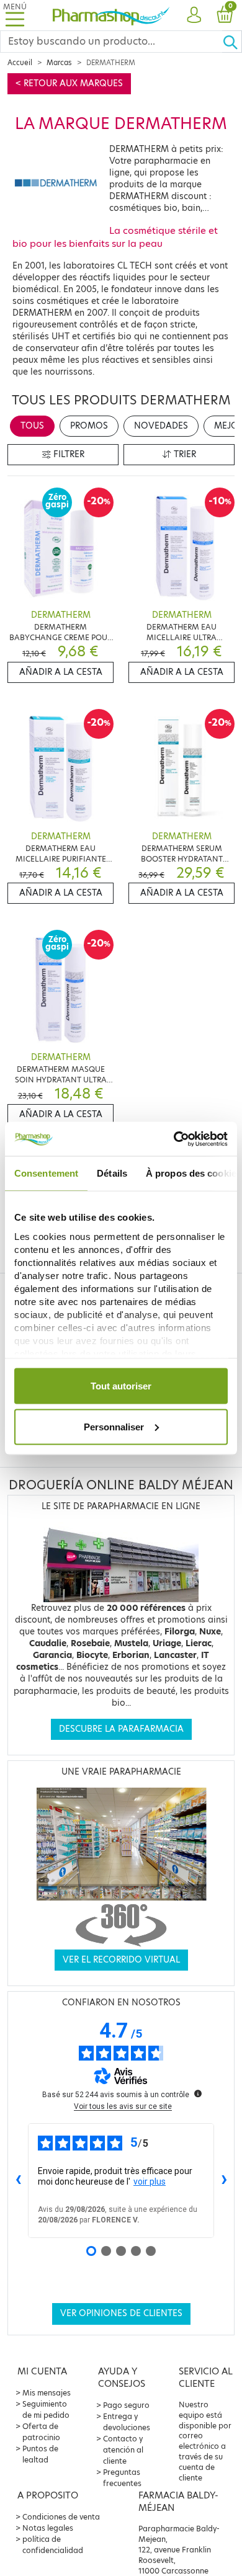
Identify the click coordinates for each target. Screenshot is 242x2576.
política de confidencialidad (53, 2545)
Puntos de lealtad (40, 2454)
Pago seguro (126, 2405)
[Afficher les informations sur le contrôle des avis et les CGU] (198, 2093)
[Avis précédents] (18, 2181)
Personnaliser (114, 1426)
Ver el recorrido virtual (121, 1960)
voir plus (150, 2182)
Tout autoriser (121, 1386)
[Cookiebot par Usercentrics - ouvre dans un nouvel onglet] (174, 1139)
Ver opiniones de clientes (121, 2313)
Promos (89, 426)
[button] (194, 16)
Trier (184, 454)
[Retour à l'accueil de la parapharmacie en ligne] (111, 15)
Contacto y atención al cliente (123, 2450)
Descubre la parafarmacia (121, 1729)
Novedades (161, 426)
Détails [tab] (112, 1173)
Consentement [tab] (46, 1173)
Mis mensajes (47, 2393)
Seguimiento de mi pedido (46, 2409)
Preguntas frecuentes (122, 2478)
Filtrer (68, 454)
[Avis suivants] (224, 2181)
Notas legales (48, 2528)
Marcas (59, 63)
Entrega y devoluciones (127, 2422)
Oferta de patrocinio (41, 2432)
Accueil (20, 63)
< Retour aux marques (69, 83)
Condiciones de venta (61, 2517)
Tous (32, 426)
